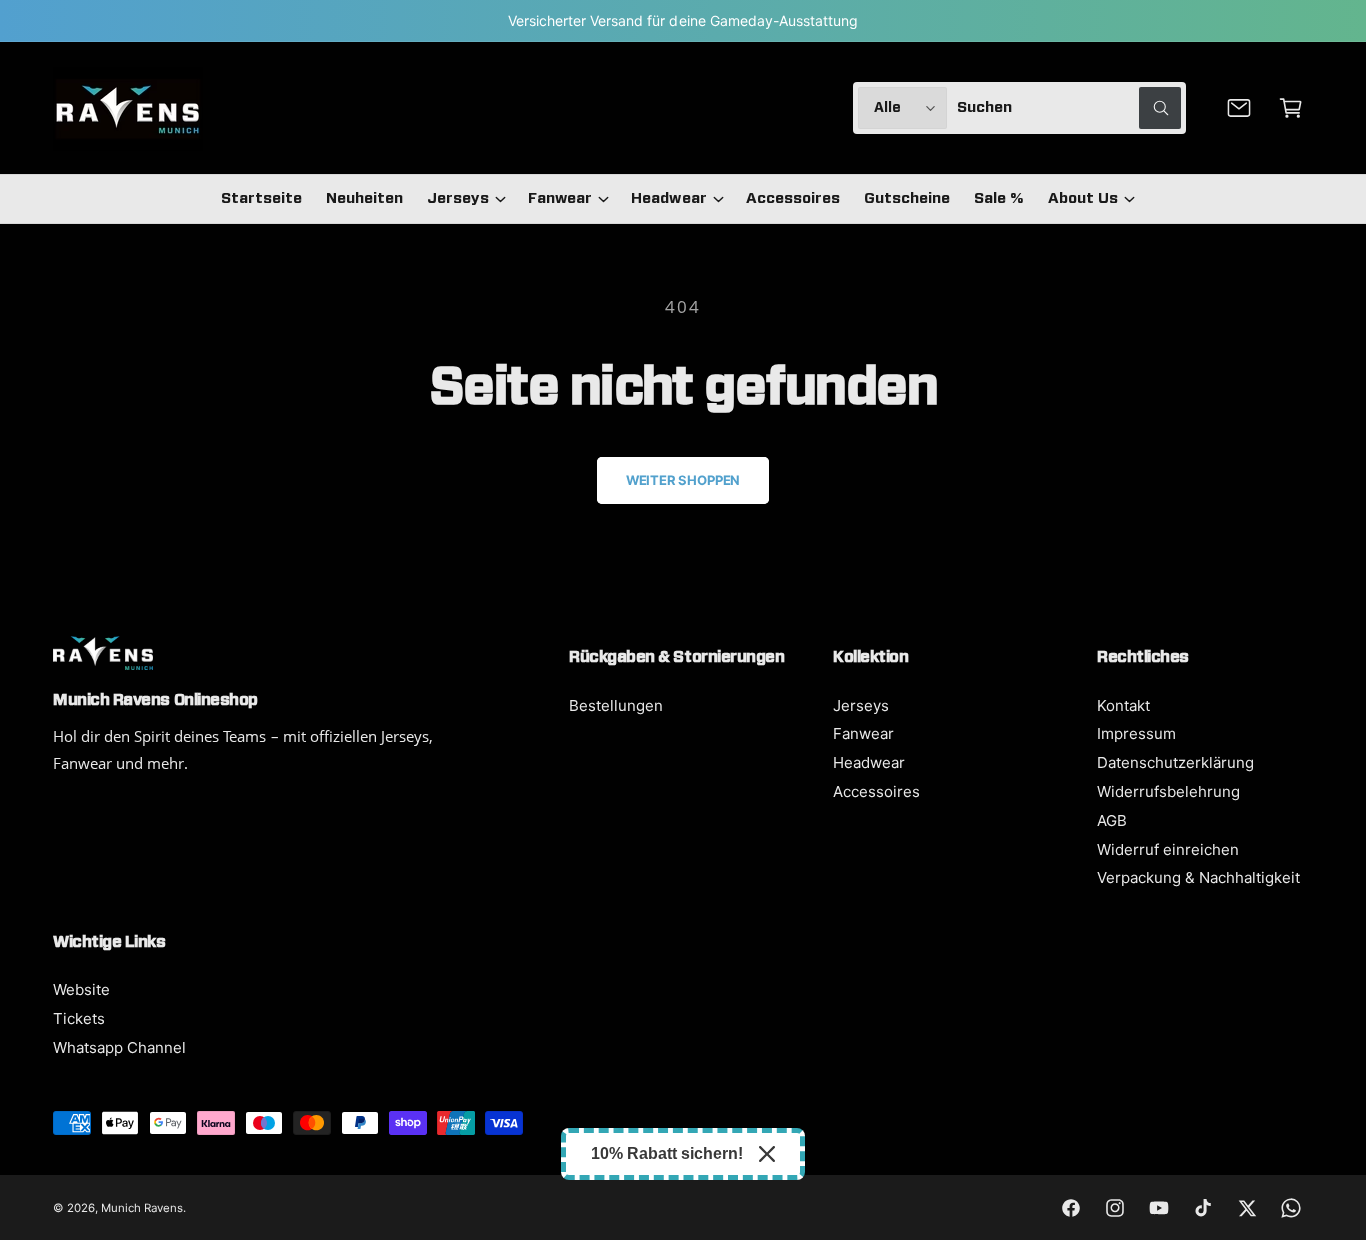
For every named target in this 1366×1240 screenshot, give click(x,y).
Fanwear (560, 198)
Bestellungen (616, 705)
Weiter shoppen (683, 480)
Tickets (79, 1018)
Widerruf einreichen (1168, 849)
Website (81, 989)
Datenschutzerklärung (1175, 762)
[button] (1291, 108)
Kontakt (1123, 705)
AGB (1112, 820)
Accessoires (876, 791)
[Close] (767, 1154)
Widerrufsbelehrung (1168, 791)
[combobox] (1069, 108)
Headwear (668, 198)
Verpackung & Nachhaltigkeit (1198, 877)
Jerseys (458, 198)
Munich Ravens (142, 1208)
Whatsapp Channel (119, 1047)
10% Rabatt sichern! (667, 1153)
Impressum (1136, 733)
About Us (1083, 198)
